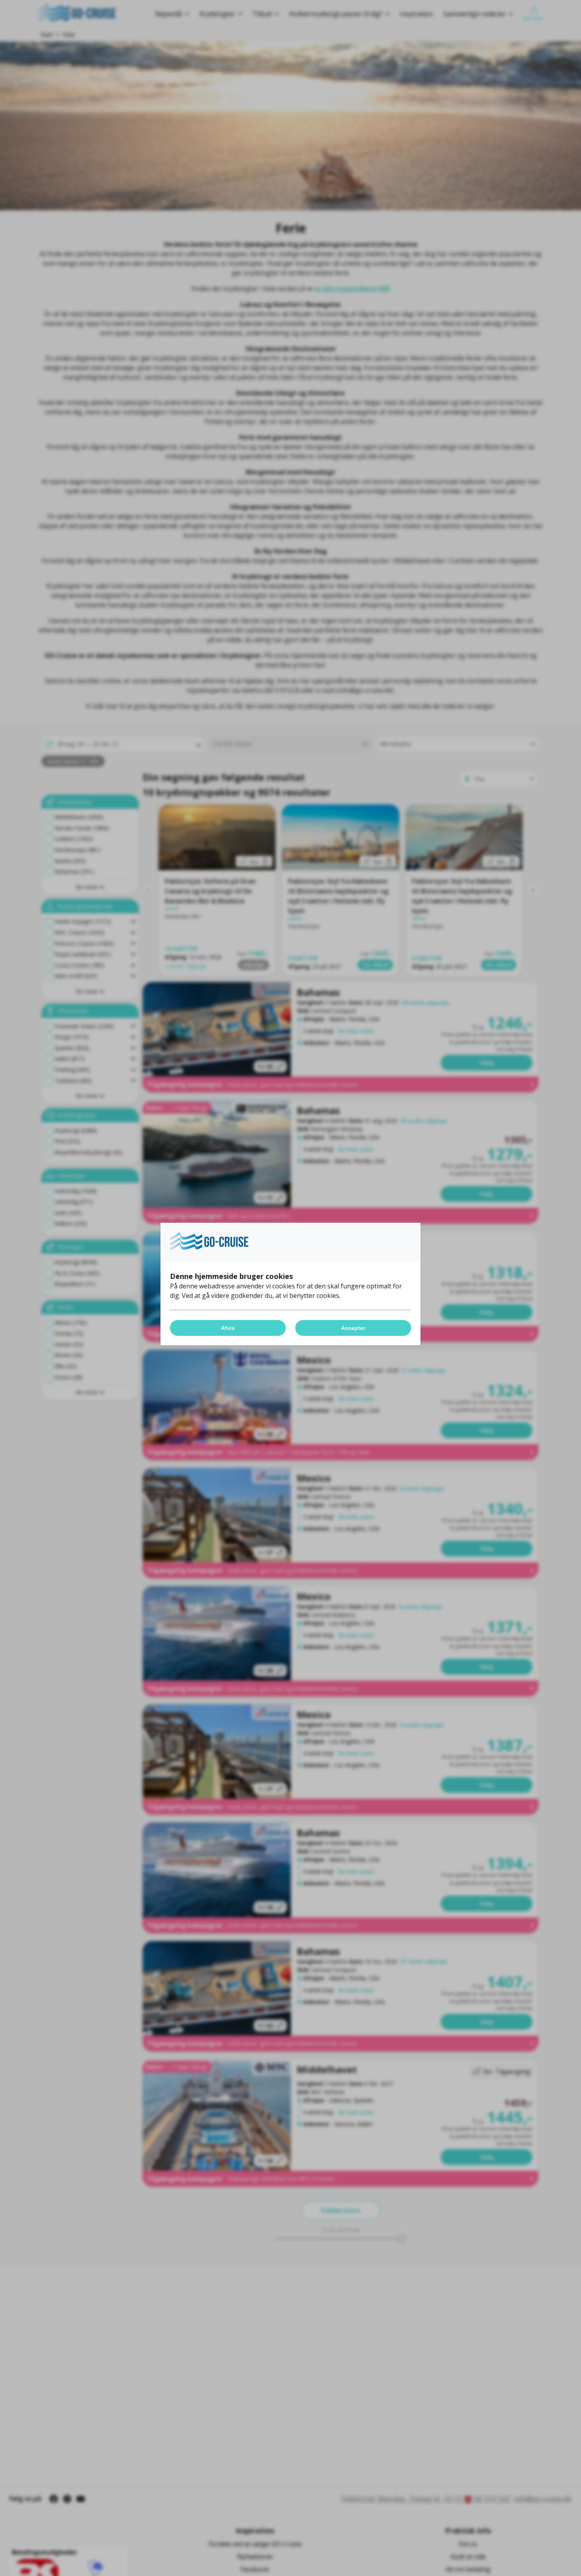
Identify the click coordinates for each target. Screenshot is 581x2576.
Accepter (353, 1328)
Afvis (228, 1328)
